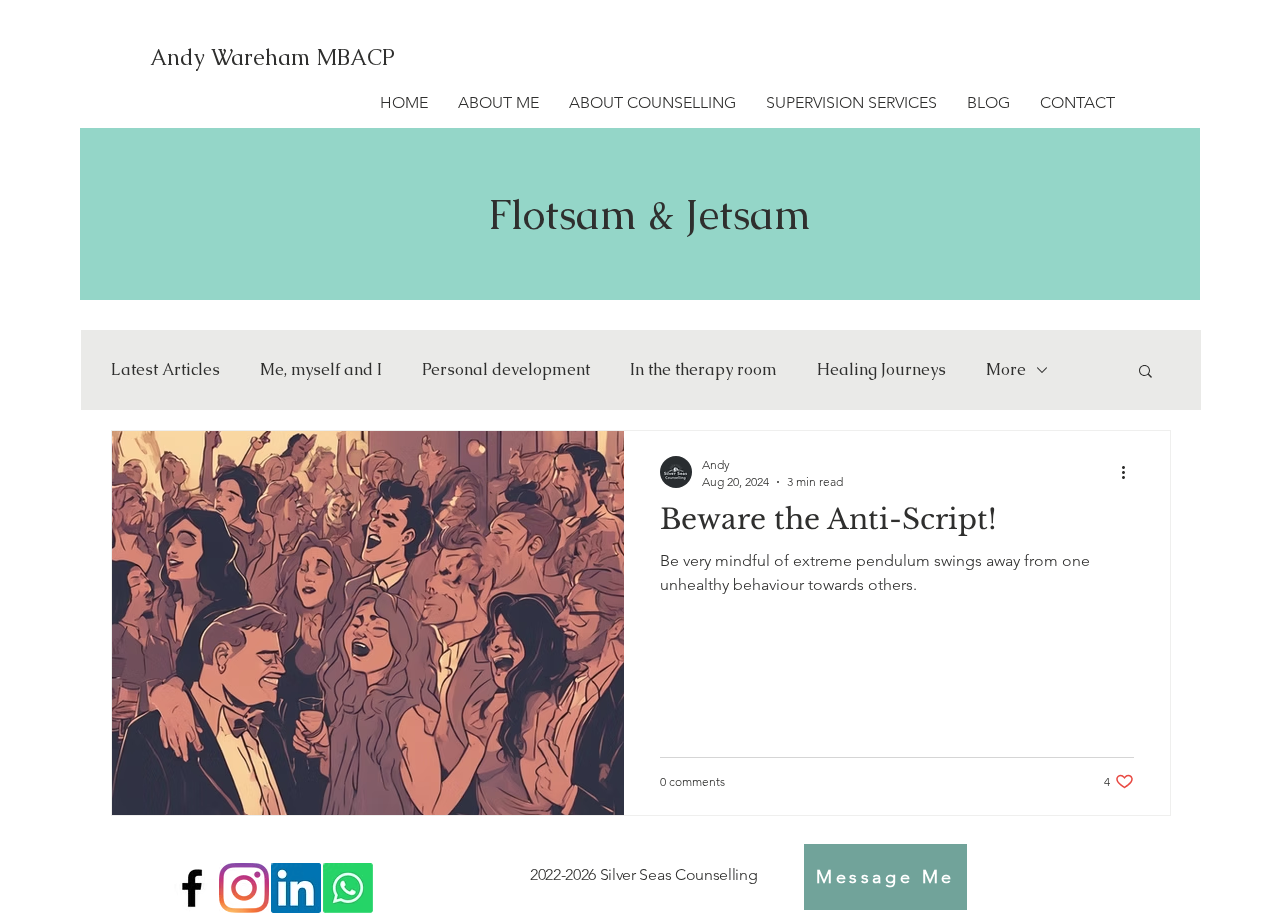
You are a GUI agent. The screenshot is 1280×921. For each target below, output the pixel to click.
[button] (1145, 372)
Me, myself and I (321, 370)
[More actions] (1131, 472)
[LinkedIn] (296, 888)
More (1006, 370)
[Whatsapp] (348, 888)
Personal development (506, 370)
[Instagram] (244, 888)
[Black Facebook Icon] (192, 888)
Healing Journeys (881, 370)
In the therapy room (703, 370)
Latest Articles (165, 370)
